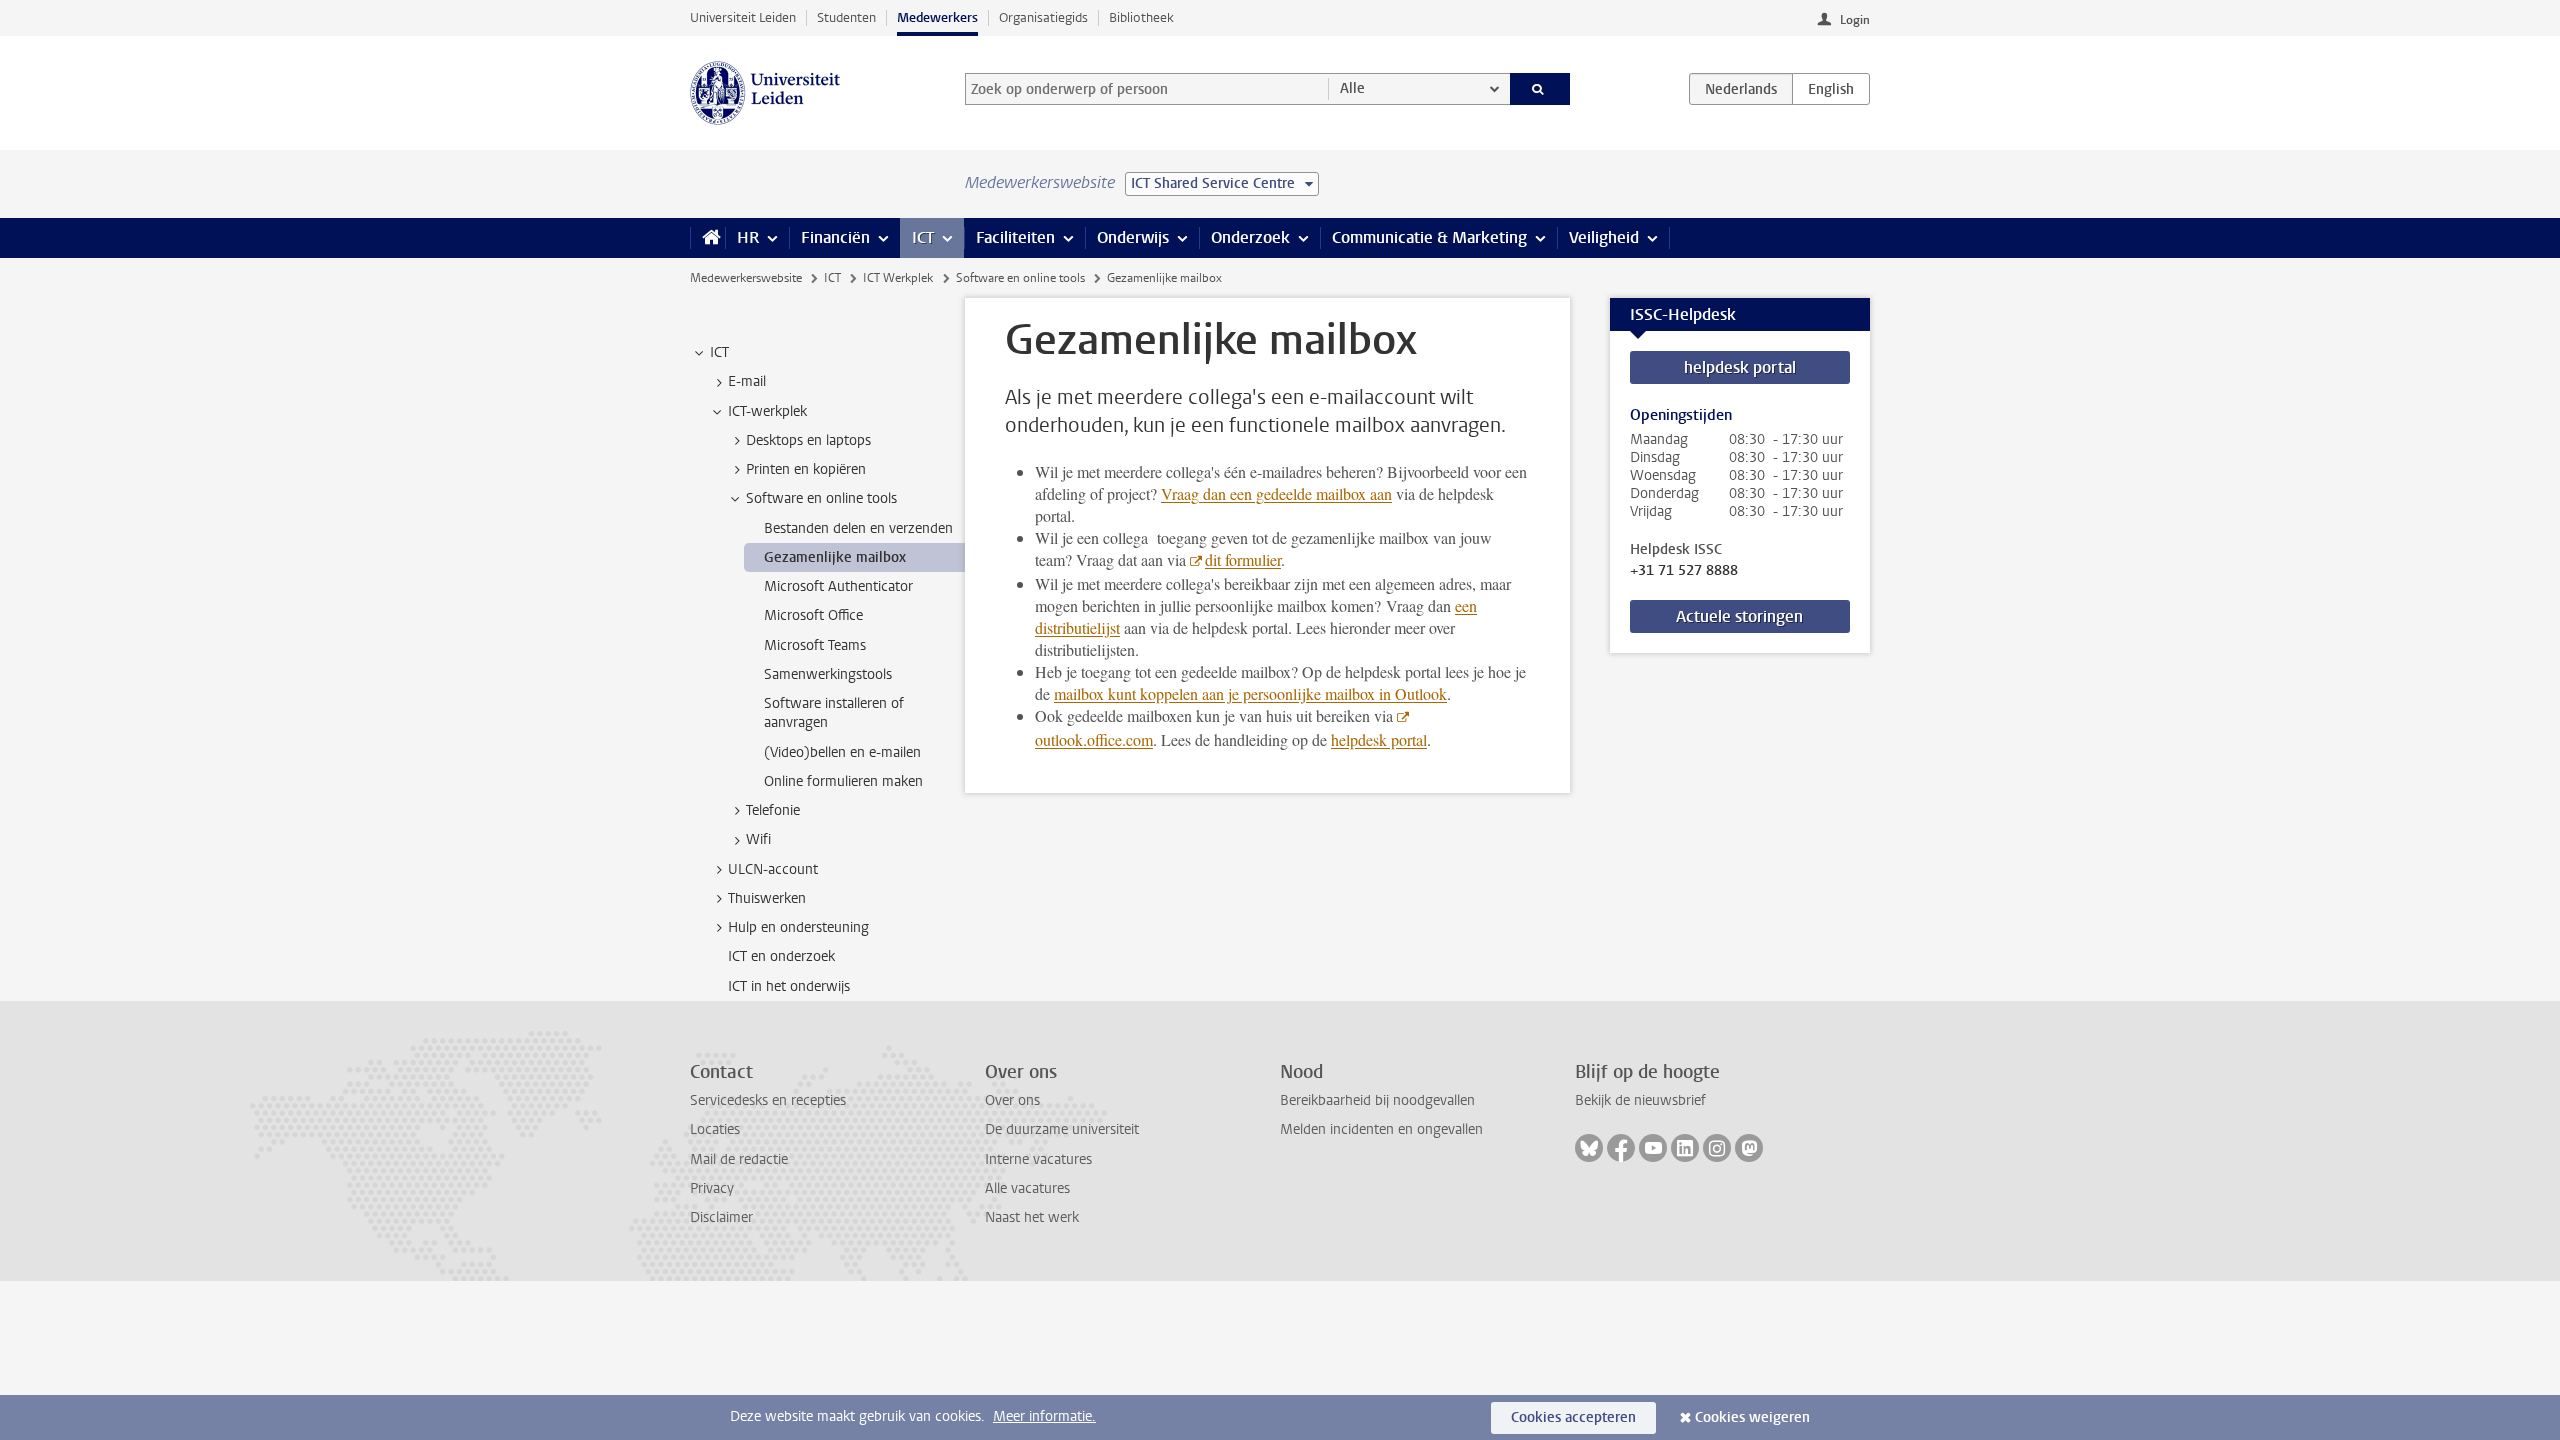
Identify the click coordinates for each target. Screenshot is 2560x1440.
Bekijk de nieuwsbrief (1640, 1100)
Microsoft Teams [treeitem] (815, 645)
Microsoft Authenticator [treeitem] (838, 586)
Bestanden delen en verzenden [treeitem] (858, 528)
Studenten (846, 17)
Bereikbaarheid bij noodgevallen (1377, 1100)
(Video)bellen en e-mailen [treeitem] (842, 752)
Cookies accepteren (1573, 1417)
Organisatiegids (1043, 17)
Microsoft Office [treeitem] (813, 615)
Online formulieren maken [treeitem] (843, 781)
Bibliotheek (1141, 17)
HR (748, 237)
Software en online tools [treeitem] (821, 498)
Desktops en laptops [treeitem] (808, 440)
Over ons (1012, 1100)
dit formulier (1243, 559)
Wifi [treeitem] (758, 839)
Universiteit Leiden (743, 17)
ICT (923, 237)
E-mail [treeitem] (747, 381)
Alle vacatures (1027, 1188)
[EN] (1831, 89)
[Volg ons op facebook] (1621, 1148)
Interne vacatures (1038, 1159)
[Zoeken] (1540, 89)
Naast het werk (1032, 1217)
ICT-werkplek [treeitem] (767, 411)
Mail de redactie (739, 1159)
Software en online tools (1020, 278)
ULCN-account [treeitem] (773, 869)
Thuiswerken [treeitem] (767, 898)
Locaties (715, 1129)
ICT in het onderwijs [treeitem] (789, 986)
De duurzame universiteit (1062, 1129)
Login (1855, 20)
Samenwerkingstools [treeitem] (828, 674)
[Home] (707, 238)
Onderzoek (1250, 237)
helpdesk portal (1379, 739)
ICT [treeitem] (719, 352)
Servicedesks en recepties (768, 1100)
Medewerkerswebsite (746, 278)
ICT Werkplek (898, 278)
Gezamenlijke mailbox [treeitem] (835, 557)
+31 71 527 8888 (1684, 571)
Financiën (835, 237)
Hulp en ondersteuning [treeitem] (798, 927)
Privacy (712, 1188)
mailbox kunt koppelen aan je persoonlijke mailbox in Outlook (1250, 693)
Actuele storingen (1739, 616)
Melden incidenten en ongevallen (1381, 1129)
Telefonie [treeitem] (773, 810)
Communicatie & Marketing (1429, 237)
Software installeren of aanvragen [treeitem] (834, 713)
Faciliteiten (1015, 237)
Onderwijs (1133, 237)
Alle (1352, 88)
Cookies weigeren (1752, 1417)
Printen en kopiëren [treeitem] (806, 469)
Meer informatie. (1044, 1416)
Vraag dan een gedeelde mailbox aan (1276, 493)
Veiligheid (1604, 237)
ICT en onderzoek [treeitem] (781, 956)
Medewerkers (937, 17)
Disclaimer (721, 1217)
